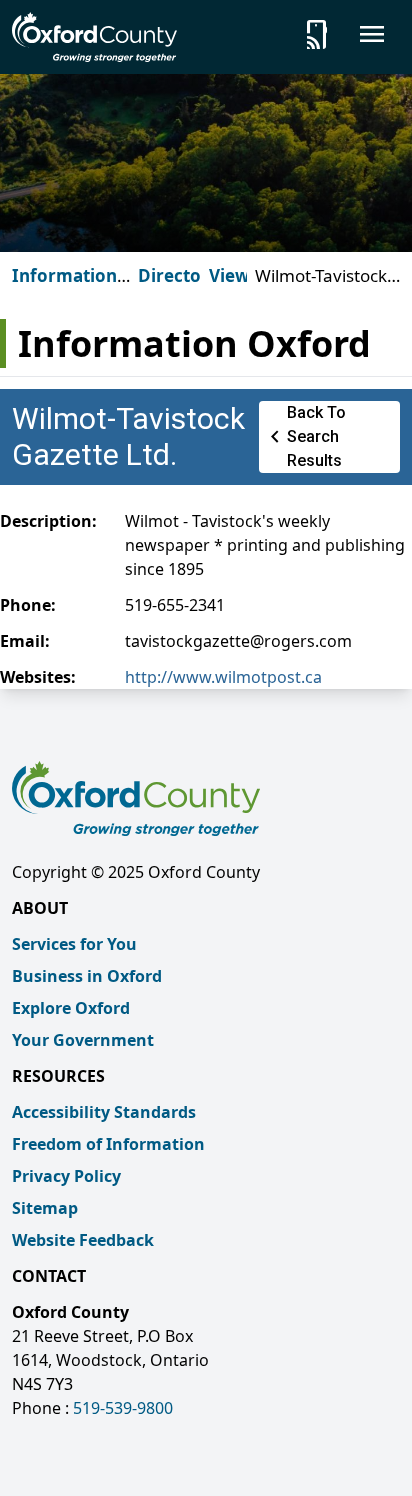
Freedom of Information (108, 1144)
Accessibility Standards (104, 1112)
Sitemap (45, 1208)
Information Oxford (64, 287)
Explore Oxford (71, 1008)
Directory (178, 275)
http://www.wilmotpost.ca (223, 677)
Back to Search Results (304, 436)
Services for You (74, 944)
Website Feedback (83, 1240)
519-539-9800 (123, 1408)
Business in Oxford (87, 976)
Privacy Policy (66, 1176)
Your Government (83, 1040)
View (229, 275)
